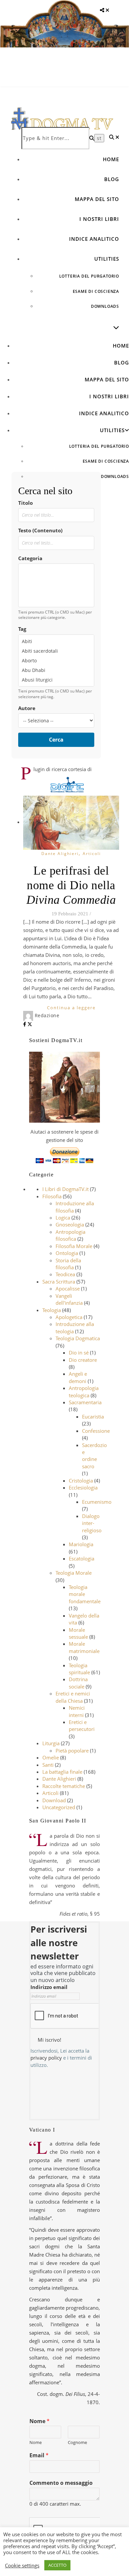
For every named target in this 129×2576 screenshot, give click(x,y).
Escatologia (82, 1558)
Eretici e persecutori (82, 1725)
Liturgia (51, 1743)
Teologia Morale (74, 1573)
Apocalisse (68, 1288)
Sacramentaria (85, 1402)
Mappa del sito (97, 199)
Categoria (30, 558)
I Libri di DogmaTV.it (65, 1189)
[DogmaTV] (62, 123)
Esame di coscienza (96, 291)
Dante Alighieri (60, 854)
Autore (27, 708)
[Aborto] (56, 661)
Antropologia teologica (84, 1391)
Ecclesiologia (83, 1487)
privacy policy (46, 2058)
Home (111, 159)
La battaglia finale (62, 1772)
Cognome (77, 2443)
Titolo (25, 503)
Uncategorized (59, 1807)
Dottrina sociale (78, 1683)
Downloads (105, 306)
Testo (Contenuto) (40, 530)
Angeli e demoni (78, 1377)
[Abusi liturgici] (56, 680)
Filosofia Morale (74, 1246)
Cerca (56, 740)
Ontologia (67, 1253)
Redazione (47, 1015)
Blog (112, 179)
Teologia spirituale (79, 1669)
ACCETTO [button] (57, 2565)
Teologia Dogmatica (78, 1338)
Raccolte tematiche (64, 1786)
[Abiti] (56, 641)
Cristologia (81, 1481)
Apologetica (69, 1317)
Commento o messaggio (61, 2483)
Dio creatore (83, 1360)
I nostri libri (99, 219)
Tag (22, 629)
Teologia (52, 1310)
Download (54, 1800)
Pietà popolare (72, 1750)
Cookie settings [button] (22, 2565)
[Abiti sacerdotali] (56, 651)
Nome (40, 2421)
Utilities (107, 259)
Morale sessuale (78, 1633)
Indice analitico (94, 239)
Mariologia (81, 1544)
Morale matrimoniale (84, 1647)
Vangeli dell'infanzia (69, 1299)
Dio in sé (79, 1353)
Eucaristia (93, 1417)
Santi (48, 1765)
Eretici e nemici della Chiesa (73, 1697)
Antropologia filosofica (70, 1235)
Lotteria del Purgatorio (89, 276)
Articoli (92, 854)
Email (39, 2455)
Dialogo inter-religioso (92, 1523)
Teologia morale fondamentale (85, 1594)
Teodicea (65, 1274)
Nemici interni (77, 1711)
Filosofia (52, 1196)
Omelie (51, 1757)
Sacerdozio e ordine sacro (94, 1456)
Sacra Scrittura (59, 1282)
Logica (63, 1218)
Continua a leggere (71, 1008)
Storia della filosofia (68, 1264)
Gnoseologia (70, 1224)
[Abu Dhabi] (56, 670)
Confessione (96, 1431)
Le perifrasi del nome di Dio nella (71, 885)
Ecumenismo (97, 1502)
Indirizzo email (49, 1987)
